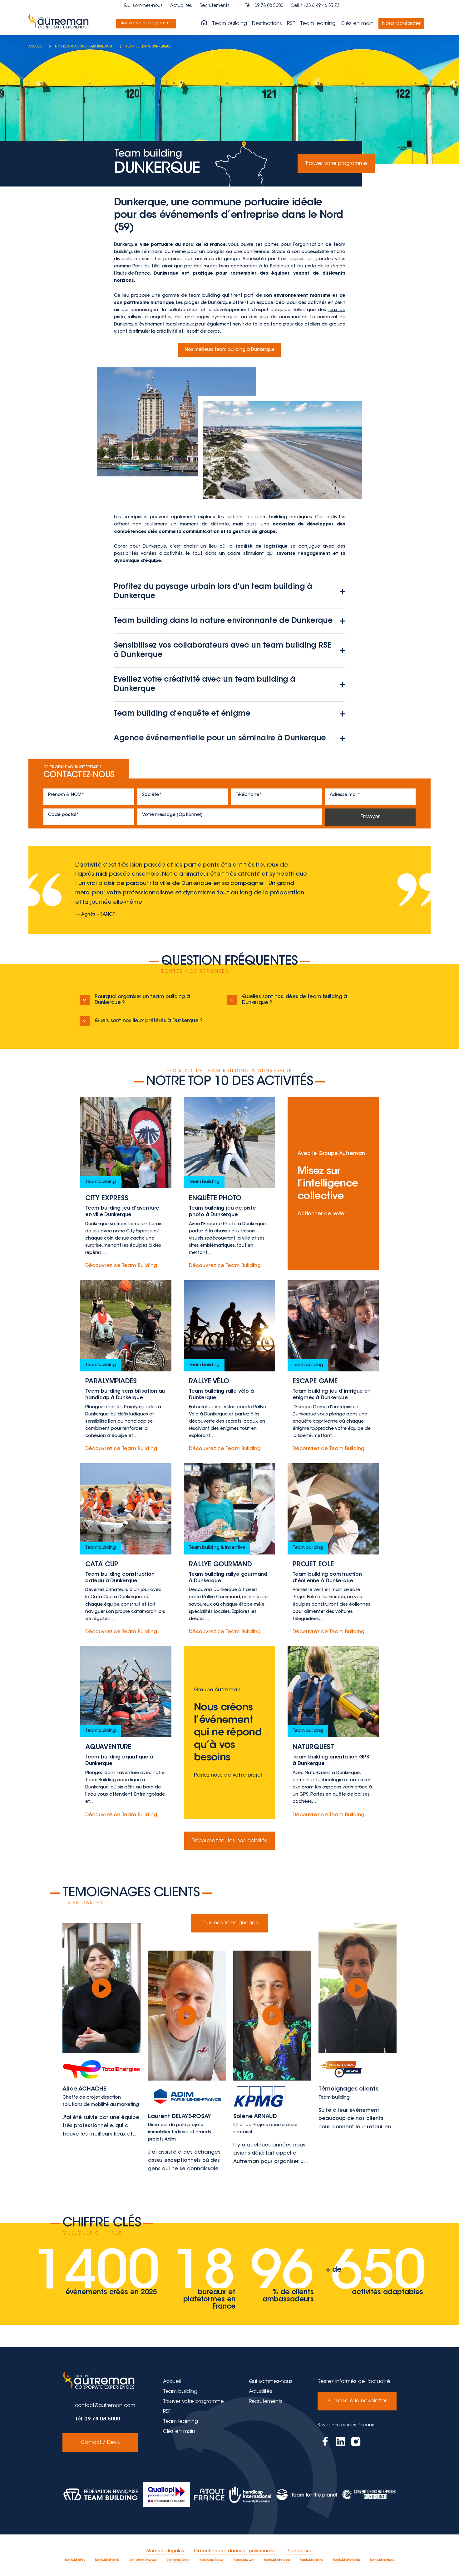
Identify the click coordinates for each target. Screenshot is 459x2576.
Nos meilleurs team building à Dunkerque (230, 350)
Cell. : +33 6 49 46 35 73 (315, 6)
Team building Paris (75, 2560)
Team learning (318, 24)
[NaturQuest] (333, 1733)
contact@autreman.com (105, 2406)
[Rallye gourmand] (230, 1550)
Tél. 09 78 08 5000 (98, 2419)
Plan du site (300, 2551)
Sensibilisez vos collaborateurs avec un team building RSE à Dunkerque (222, 650)
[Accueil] (204, 23)
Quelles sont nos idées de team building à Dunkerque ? (295, 1000)
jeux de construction (284, 317)
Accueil (172, 2382)
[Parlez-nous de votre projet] (230, 1733)
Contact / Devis (100, 2443)
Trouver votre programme (146, 23)
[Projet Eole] (333, 1550)
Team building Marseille (107, 2560)
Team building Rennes (178, 2560)
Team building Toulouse (212, 2560)
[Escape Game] (333, 1367)
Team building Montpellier (346, 2560)
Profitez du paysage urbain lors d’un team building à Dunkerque (213, 592)
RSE (291, 24)
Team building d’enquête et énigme (182, 714)
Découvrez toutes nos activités (230, 1841)
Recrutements (215, 6)
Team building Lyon (244, 2560)
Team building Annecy (382, 2560)
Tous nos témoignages (229, 1923)
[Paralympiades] (126, 1367)
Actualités (181, 6)
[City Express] (126, 1184)
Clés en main (357, 24)
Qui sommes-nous (143, 6)
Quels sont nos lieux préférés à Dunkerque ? (149, 1021)
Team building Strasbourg (143, 2560)
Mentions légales (165, 2551)
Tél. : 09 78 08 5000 (264, 6)
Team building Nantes (311, 2560)
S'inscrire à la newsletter (357, 2401)
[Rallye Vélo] (230, 1367)
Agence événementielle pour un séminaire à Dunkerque (220, 738)
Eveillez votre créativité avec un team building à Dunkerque (204, 684)
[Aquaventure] (126, 1733)
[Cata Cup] (126, 1550)
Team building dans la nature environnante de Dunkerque (223, 621)
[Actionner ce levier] (333, 1184)
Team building (230, 24)
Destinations (267, 24)
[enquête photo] (230, 1184)
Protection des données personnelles (235, 2551)
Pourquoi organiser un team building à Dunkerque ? (142, 1000)
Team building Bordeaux (277, 2560)
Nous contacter (401, 24)
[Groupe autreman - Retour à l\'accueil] (60, 24)
